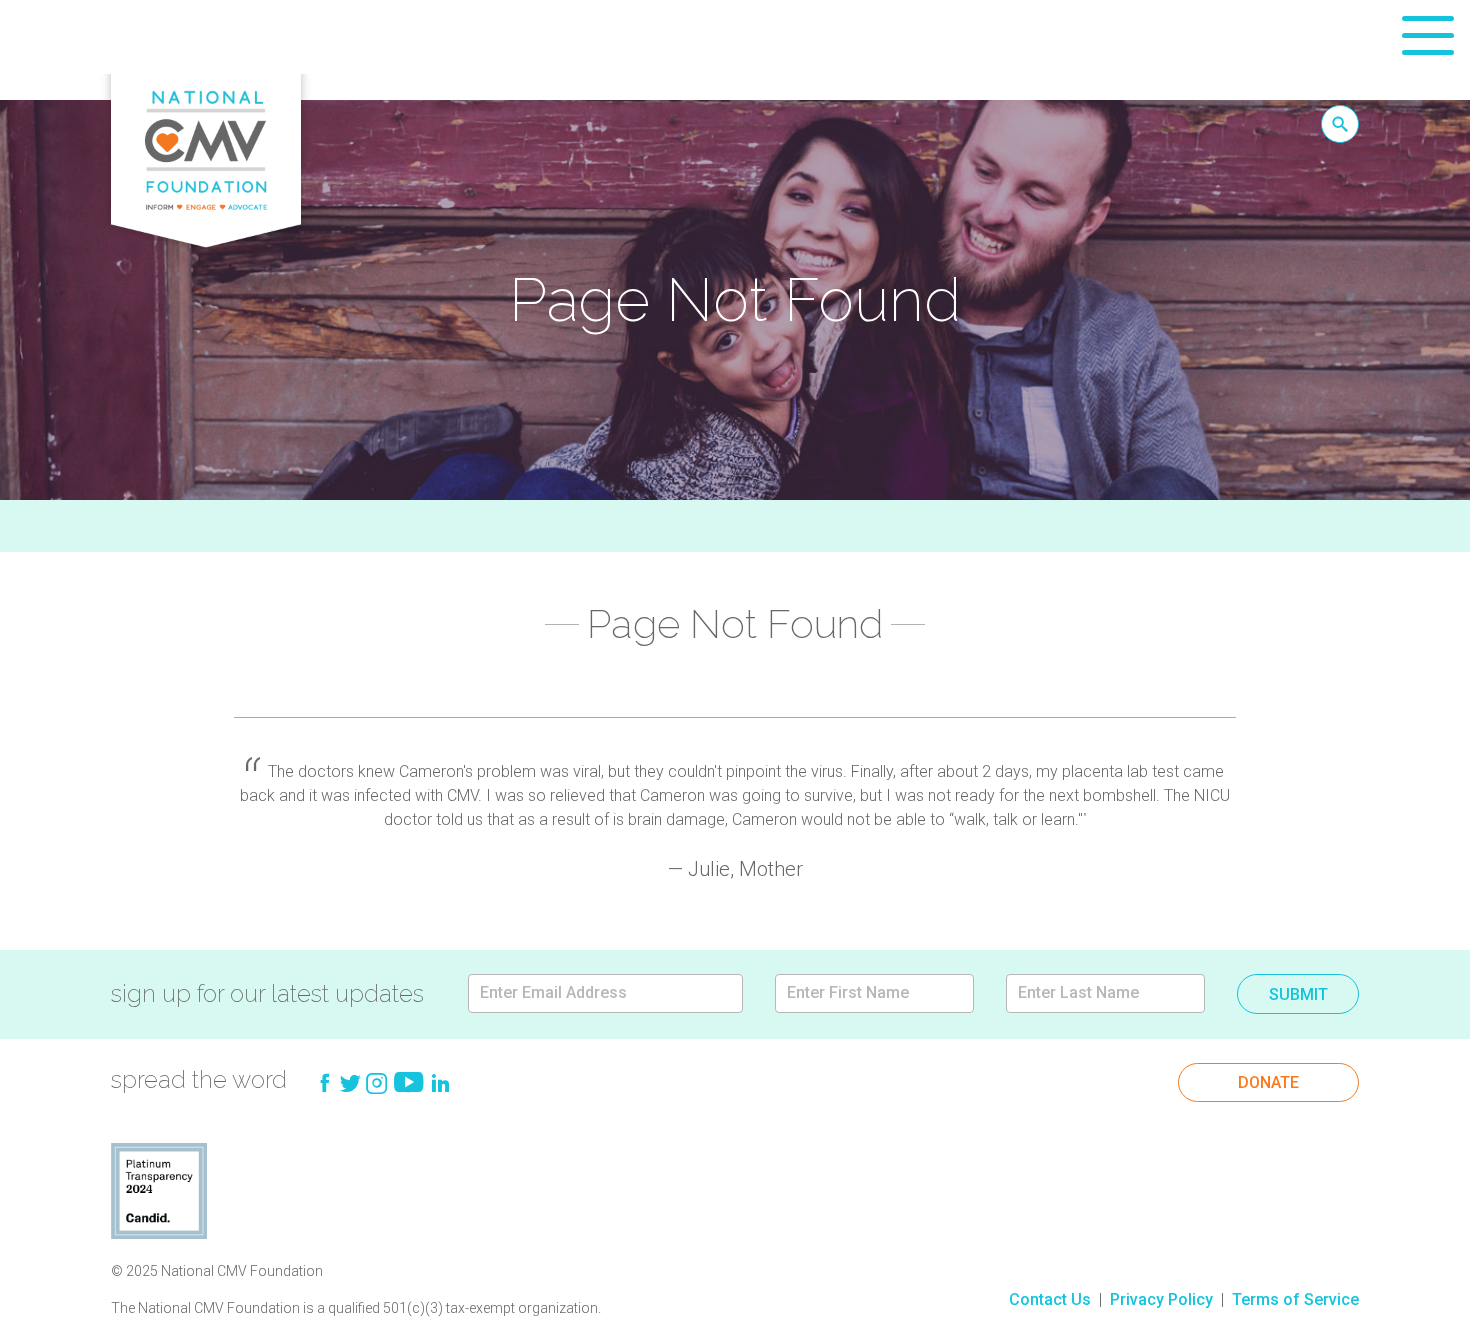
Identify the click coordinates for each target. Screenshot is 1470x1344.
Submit (1298, 994)
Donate (1268, 1082)
